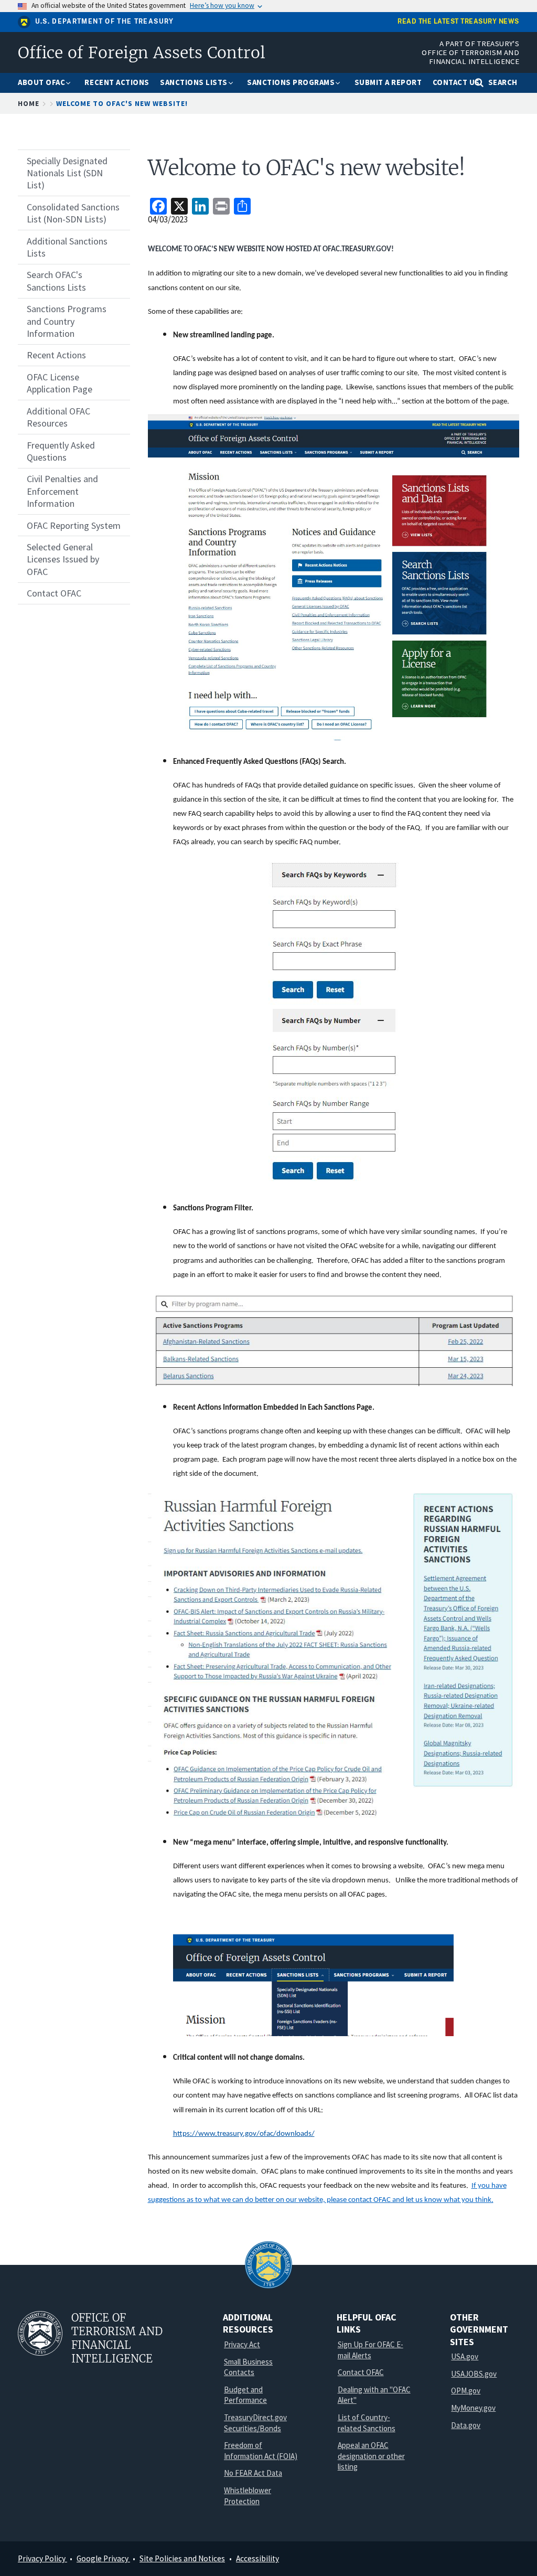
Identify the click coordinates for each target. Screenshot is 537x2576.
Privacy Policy (42, 2558)
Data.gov (466, 2425)
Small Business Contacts (248, 2367)
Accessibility (257, 2558)
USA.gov (465, 2356)
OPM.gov (466, 2391)
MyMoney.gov (473, 2408)
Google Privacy (103, 2558)
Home (29, 103)
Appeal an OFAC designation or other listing (371, 2456)
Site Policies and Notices (182, 2558)
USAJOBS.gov (474, 2374)
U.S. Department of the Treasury (105, 22)
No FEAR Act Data (253, 2473)
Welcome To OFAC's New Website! (122, 103)
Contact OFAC (361, 2372)
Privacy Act (242, 2344)
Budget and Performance (245, 2395)
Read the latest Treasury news (458, 22)
